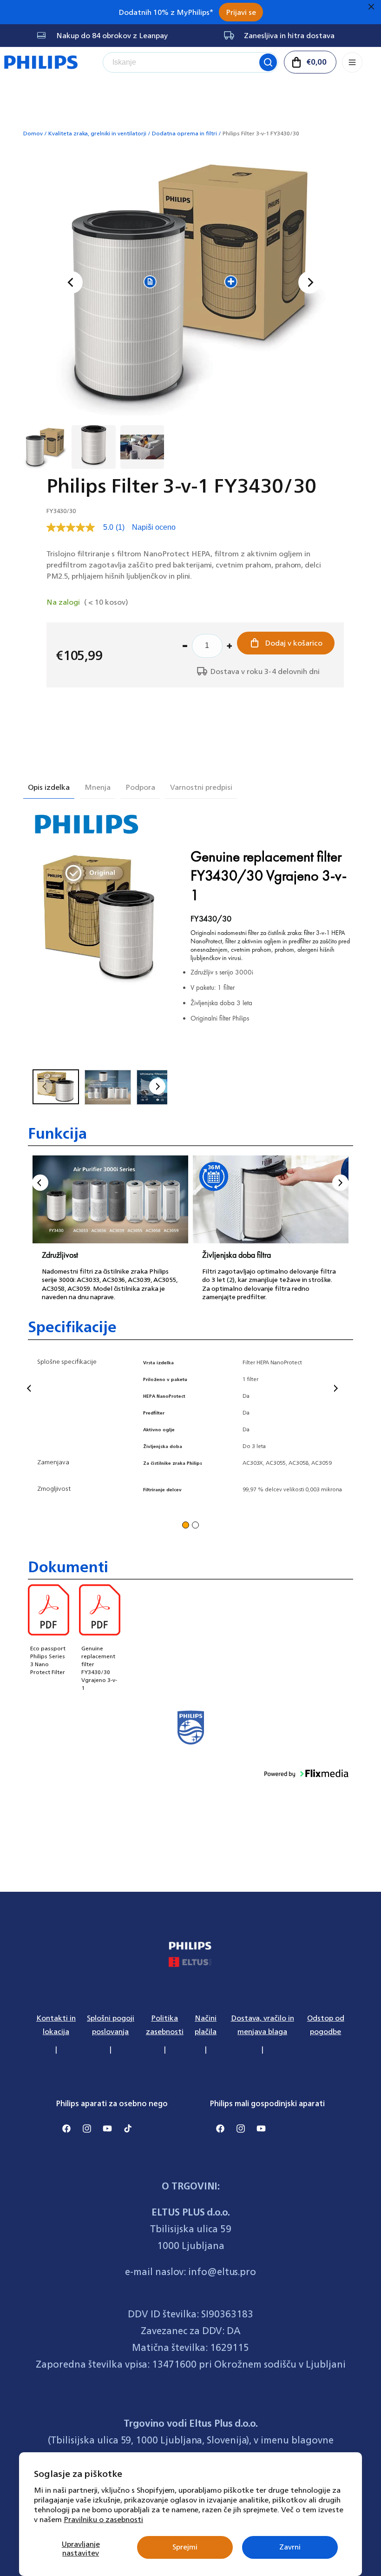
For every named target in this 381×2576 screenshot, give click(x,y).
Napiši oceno (154, 527)
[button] (310, 62)
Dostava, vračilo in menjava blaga (263, 2025)
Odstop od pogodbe (326, 2025)
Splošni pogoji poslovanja (111, 2025)
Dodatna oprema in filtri (184, 133)
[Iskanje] (268, 62)
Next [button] (340, 1183)
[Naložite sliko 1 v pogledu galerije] (45, 447)
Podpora (140, 787)
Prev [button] (40, 1183)
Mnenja (98, 787)
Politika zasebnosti (165, 2025)
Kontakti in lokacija (56, 2025)
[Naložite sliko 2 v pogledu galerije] (93, 447)
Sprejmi (185, 2547)
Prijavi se (241, 12)
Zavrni (290, 2547)
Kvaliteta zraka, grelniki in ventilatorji (97, 133)
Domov (33, 133)
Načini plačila (206, 2025)
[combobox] (190, 62)
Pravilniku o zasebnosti (103, 2519)
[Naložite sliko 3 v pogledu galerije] (142, 447)
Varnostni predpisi (201, 787)
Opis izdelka (49, 787)
